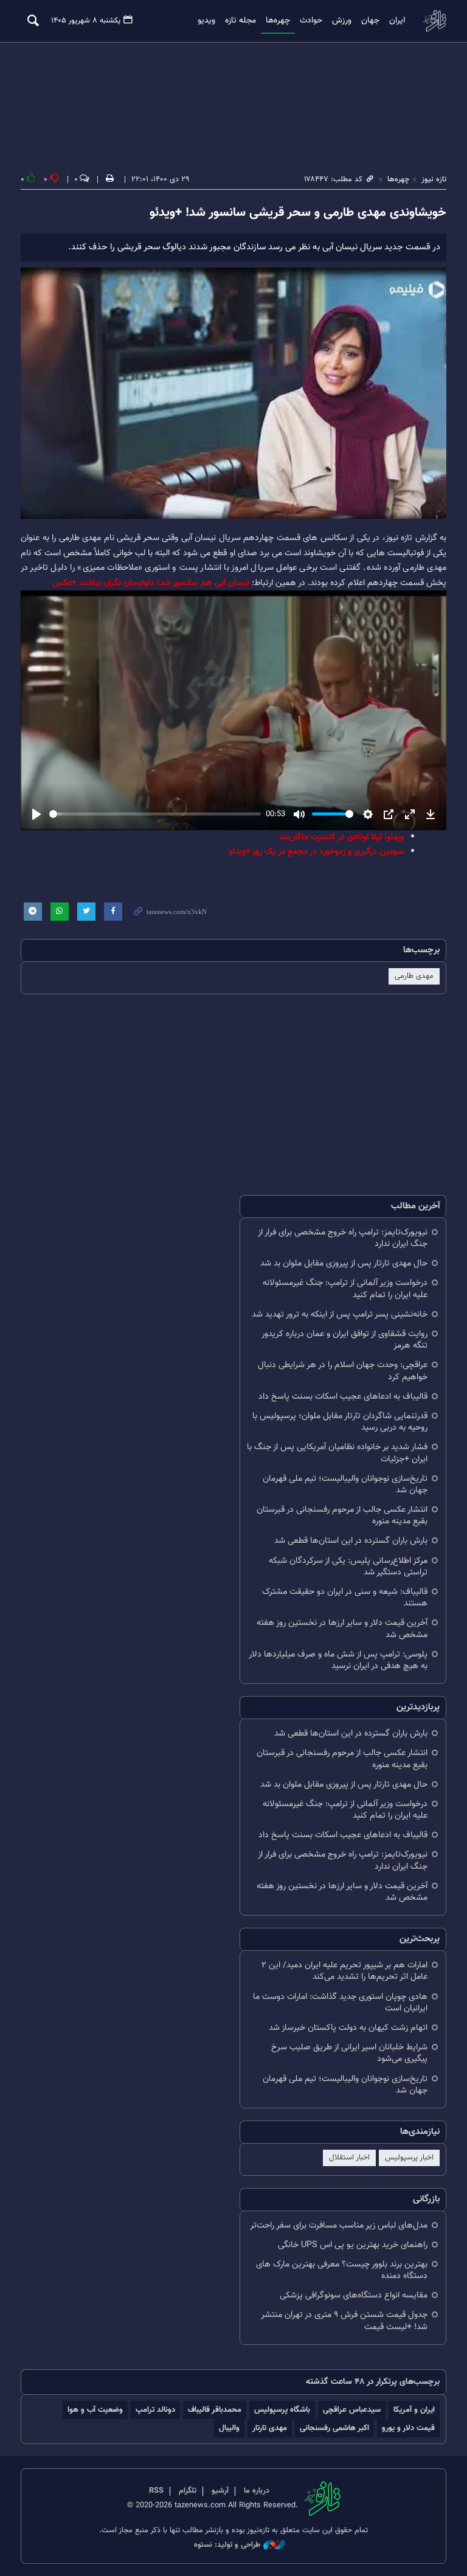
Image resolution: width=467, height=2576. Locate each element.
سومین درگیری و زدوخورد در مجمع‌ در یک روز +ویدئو (316, 852)
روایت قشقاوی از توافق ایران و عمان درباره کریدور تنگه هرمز (344, 1340)
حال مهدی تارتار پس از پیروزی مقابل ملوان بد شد (344, 1263)
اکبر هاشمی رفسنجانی (334, 2428)
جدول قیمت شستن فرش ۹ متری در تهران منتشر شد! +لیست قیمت (344, 2321)
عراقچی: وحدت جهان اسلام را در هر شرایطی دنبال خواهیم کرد (343, 1371)
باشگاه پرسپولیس (282, 2410)
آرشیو (220, 2491)
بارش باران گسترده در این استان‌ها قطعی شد (351, 1541)
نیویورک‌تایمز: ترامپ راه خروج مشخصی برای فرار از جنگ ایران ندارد (343, 1238)
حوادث (311, 21)
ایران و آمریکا (414, 2410)
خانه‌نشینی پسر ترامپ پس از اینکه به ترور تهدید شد (340, 1314)
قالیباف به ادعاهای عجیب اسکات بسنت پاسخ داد (343, 1397)
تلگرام (188, 2491)
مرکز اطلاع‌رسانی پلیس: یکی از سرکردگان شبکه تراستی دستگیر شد (348, 1567)
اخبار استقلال (349, 2158)
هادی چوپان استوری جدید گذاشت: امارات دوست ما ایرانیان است (340, 2003)
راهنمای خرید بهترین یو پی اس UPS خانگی (353, 2245)
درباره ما (257, 2491)
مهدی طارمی (414, 976)
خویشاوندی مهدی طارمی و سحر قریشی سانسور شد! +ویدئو (298, 213)
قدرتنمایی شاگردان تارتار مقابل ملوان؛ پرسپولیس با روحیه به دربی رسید (340, 1422)
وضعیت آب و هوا (95, 2410)
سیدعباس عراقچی (352, 2410)
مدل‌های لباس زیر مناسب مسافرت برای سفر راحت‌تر (339, 2225)
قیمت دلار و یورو (408, 2428)
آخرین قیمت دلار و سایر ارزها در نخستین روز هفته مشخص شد (342, 1629)
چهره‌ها (278, 21)
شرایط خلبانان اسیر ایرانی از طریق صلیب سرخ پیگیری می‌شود (349, 2053)
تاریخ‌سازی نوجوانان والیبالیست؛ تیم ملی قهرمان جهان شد (345, 1484)
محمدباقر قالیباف (215, 2410)
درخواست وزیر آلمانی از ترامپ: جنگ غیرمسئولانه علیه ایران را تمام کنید (345, 1289)
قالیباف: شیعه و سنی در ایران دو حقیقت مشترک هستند (345, 1598)
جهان (370, 21)
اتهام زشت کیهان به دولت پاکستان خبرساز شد (348, 2028)
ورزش (342, 21)
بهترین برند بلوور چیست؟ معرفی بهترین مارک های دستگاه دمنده (342, 2270)
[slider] (155, 814)
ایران (397, 21)
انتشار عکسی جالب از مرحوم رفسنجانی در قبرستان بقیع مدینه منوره (342, 1515)
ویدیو (206, 21)
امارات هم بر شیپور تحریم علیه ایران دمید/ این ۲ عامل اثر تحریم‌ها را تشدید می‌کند (344, 1971)
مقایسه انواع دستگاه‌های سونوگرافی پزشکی (354, 2295)
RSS (156, 2491)
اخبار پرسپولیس (409, 2158)
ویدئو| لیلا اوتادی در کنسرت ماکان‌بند (341, 837)
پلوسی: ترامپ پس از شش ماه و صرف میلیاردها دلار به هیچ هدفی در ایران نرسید (338, 1660)
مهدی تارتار (270, 2428)
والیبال (229, 2428)
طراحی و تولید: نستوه (227, 2545)
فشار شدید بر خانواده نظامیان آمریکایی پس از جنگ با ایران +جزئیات (337, 1453)
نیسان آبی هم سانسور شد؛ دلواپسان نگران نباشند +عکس (151, 583)
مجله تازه (240, 21)
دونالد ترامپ (155, 2410)
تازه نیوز (434, 20)
